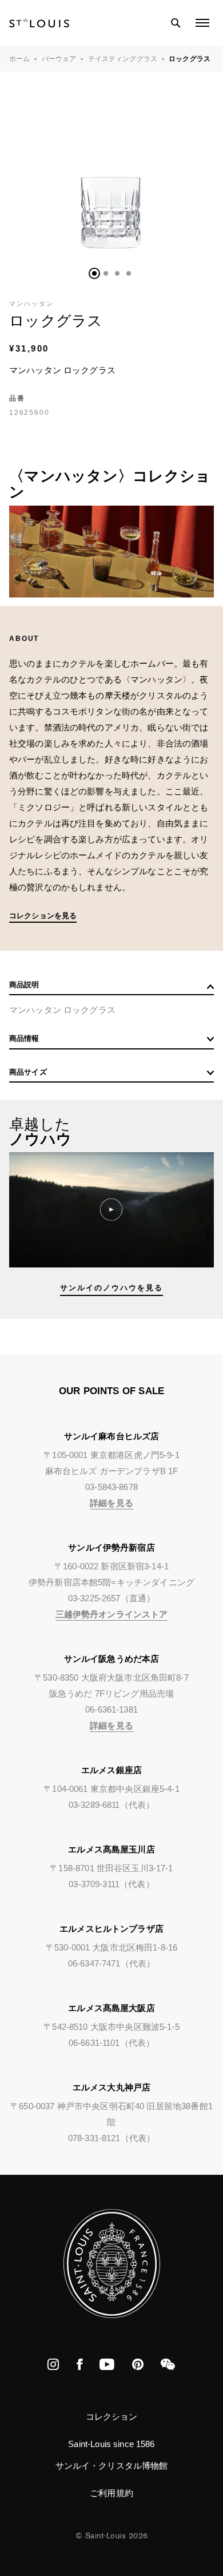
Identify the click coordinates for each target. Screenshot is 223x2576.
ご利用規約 (111, 2493)
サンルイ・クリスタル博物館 (112, 2466)
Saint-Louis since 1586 (111, 2444)
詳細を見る (111, 1503)
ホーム (19, 59)
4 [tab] (129, 273)
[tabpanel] (111, 173)
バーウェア (59, 59)
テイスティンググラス (123, 59)
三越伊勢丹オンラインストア (112, 1614)
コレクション (112, 2416)
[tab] (111, 988)
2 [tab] (106, 273)
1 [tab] (94, 273)
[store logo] (39, 23)
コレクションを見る (43, 916)
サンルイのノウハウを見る (111, 1288)
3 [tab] (117, 273)
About (24, 639)
